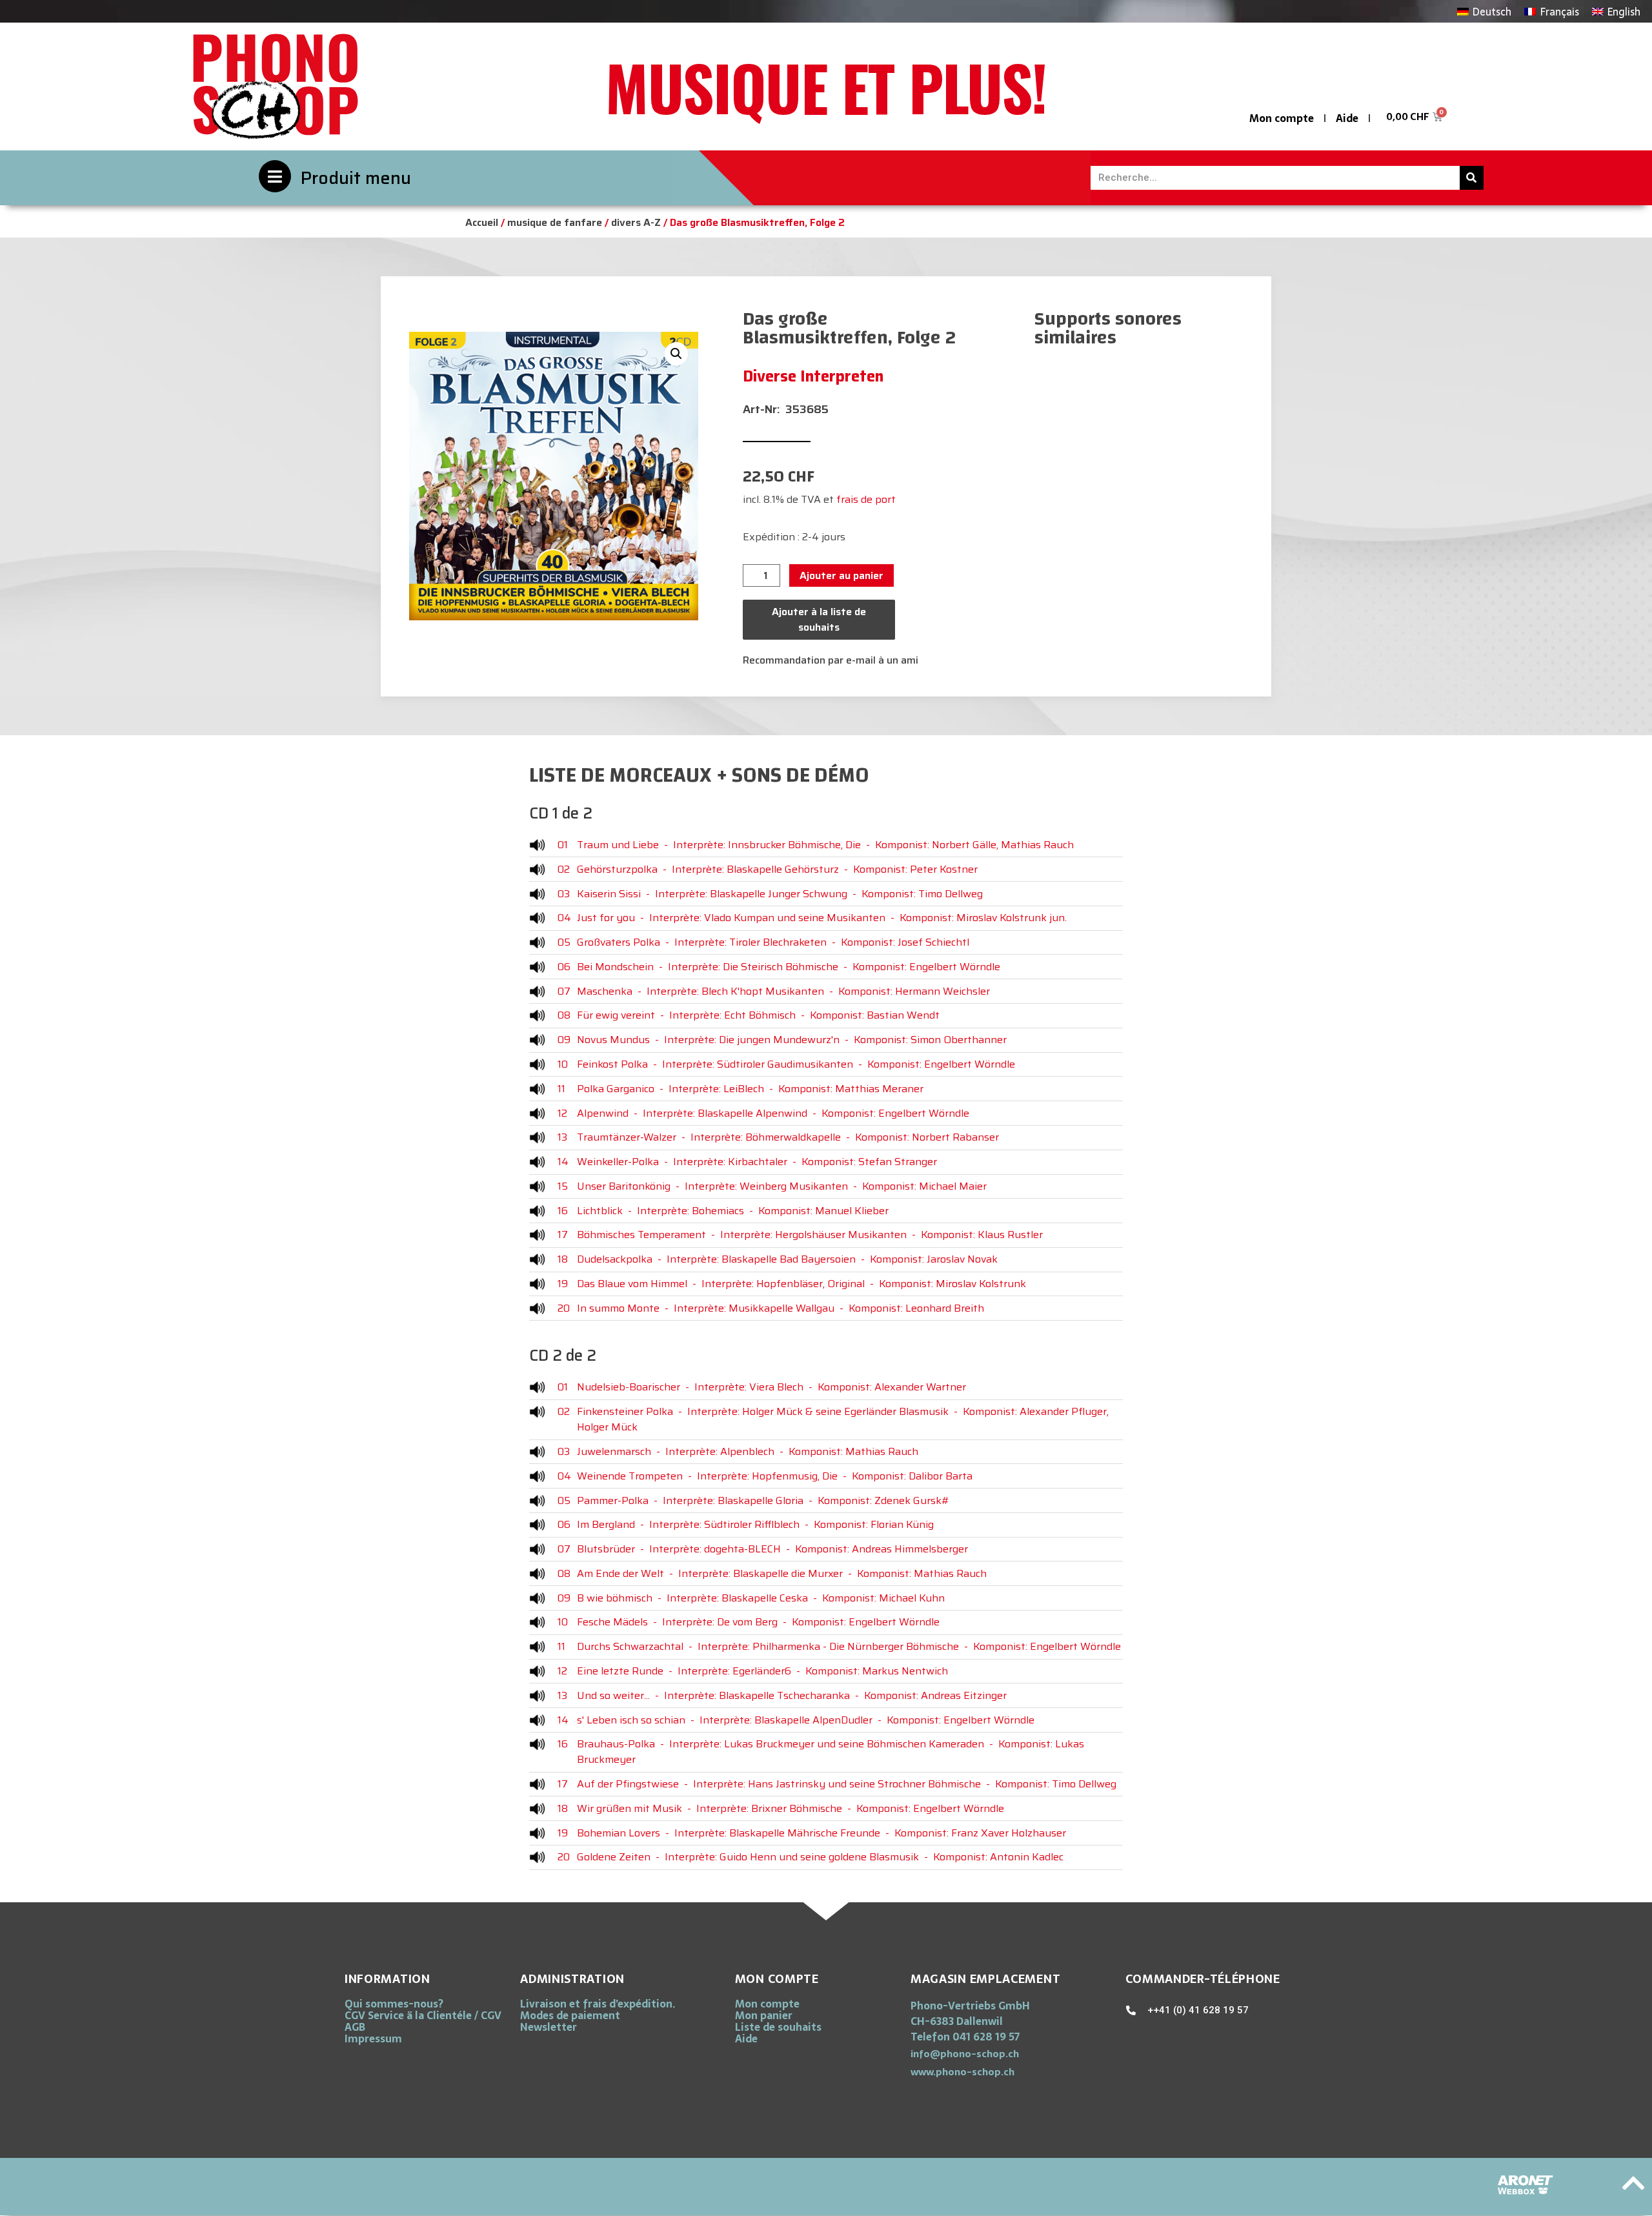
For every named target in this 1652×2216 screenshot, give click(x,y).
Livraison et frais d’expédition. (598, 2004)
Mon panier (764, 2015)
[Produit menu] (275, 176)
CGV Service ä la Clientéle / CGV (423, 2015)
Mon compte (1282, 118)
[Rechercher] (1472, 178)
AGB (355, 2027)
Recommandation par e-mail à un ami (831, 660)
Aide (1347, 118)
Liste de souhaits (778, 2027)
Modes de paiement (570, 2015)
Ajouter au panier (841, 575)
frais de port (866, 499)
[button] (676, 354)
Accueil (482, 222)
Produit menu (356, 178)
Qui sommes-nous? (394, 2004)
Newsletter (549, 2027)
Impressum (373, 2038)
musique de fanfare (555, 222)
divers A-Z (636, 222)
